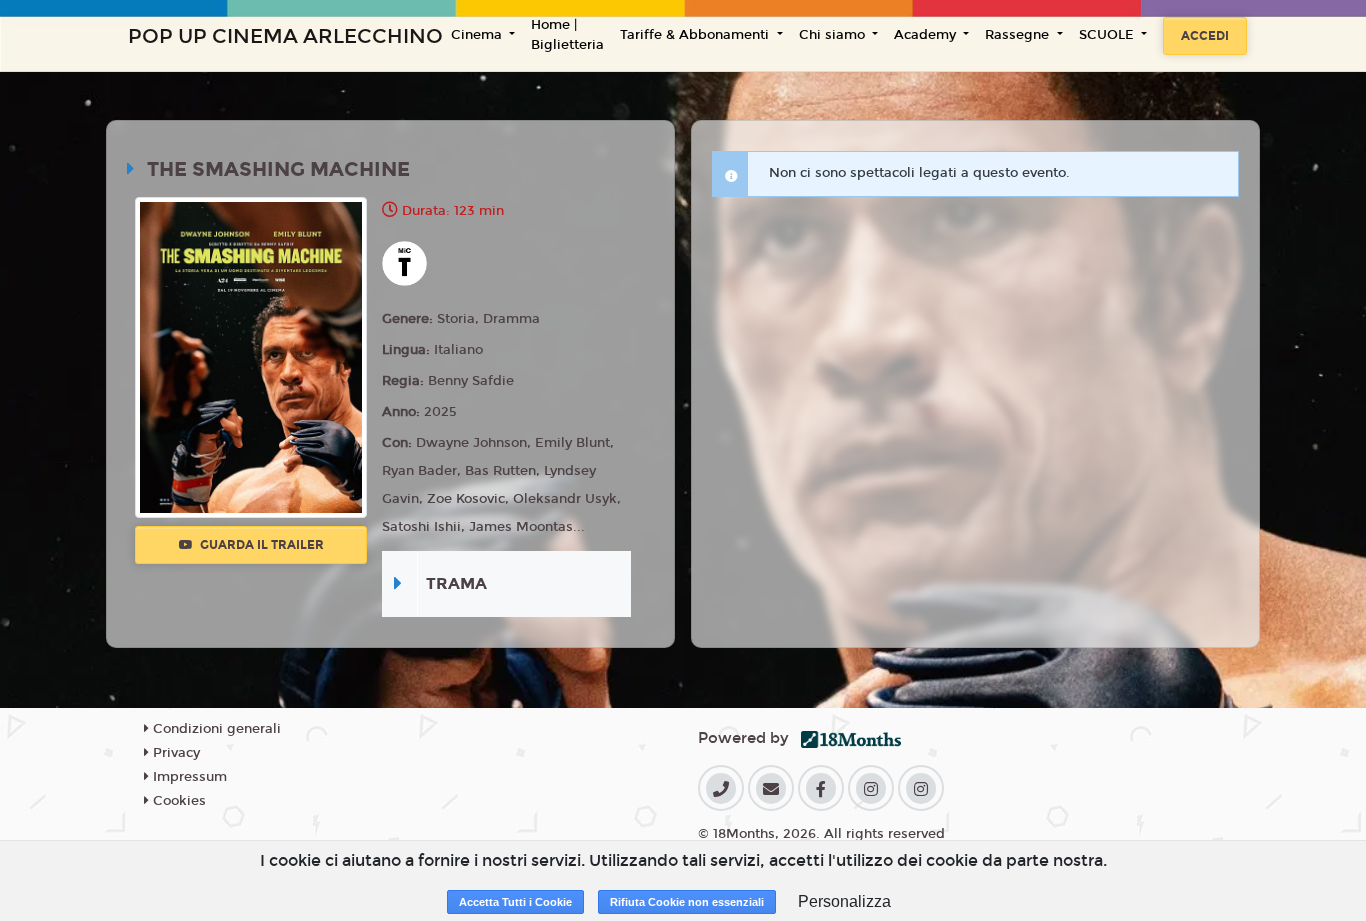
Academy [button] (927, 35)
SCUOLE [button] (1108, 35)
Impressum (188, 777)
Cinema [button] (478, 35)
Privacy (174, 753)
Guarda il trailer (260, 545)
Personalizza (844, 901)
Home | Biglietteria (567, 35)
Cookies (177, 801)
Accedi (1205, 36)
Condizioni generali (215, 729)
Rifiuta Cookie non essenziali (687, 902)
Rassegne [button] (1019, 35)
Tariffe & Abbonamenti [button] (696, 35)
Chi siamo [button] (834, 35)
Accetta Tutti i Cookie (515, 902)
